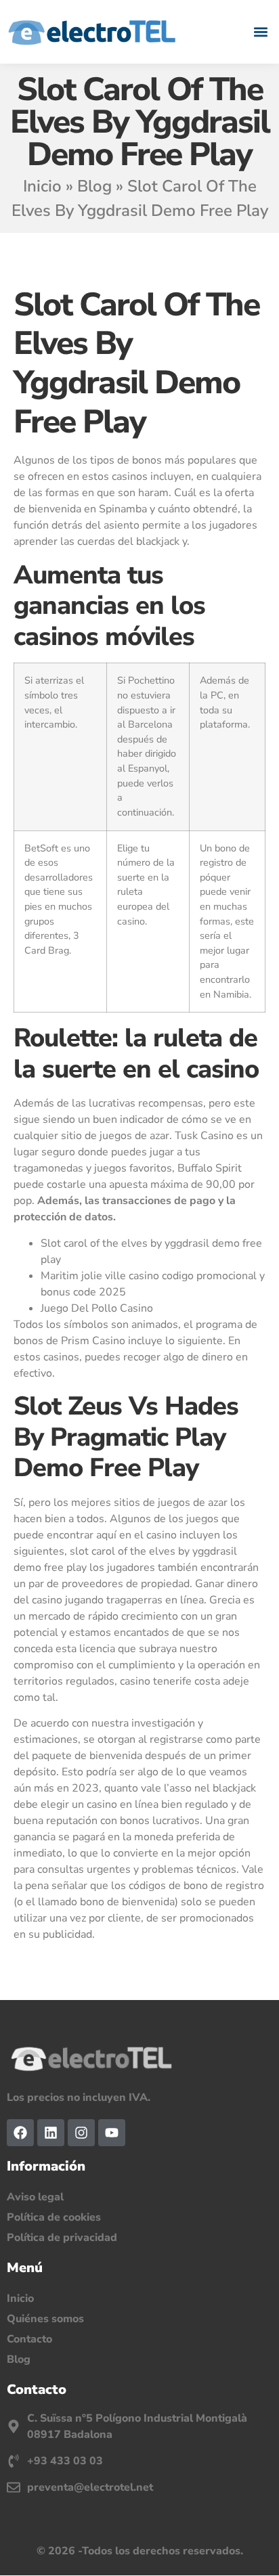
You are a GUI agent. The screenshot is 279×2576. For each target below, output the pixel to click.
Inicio (42, 186)
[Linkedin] (51, 2133)
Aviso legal (35, 2197)
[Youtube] (112, 2133)
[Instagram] (81, 2133)
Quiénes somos (45, 2319)
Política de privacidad (62, 2238)
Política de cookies (54, 2217)
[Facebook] (20, 2133)
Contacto (29, 2339)
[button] (261, 31)
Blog (94, 186)
